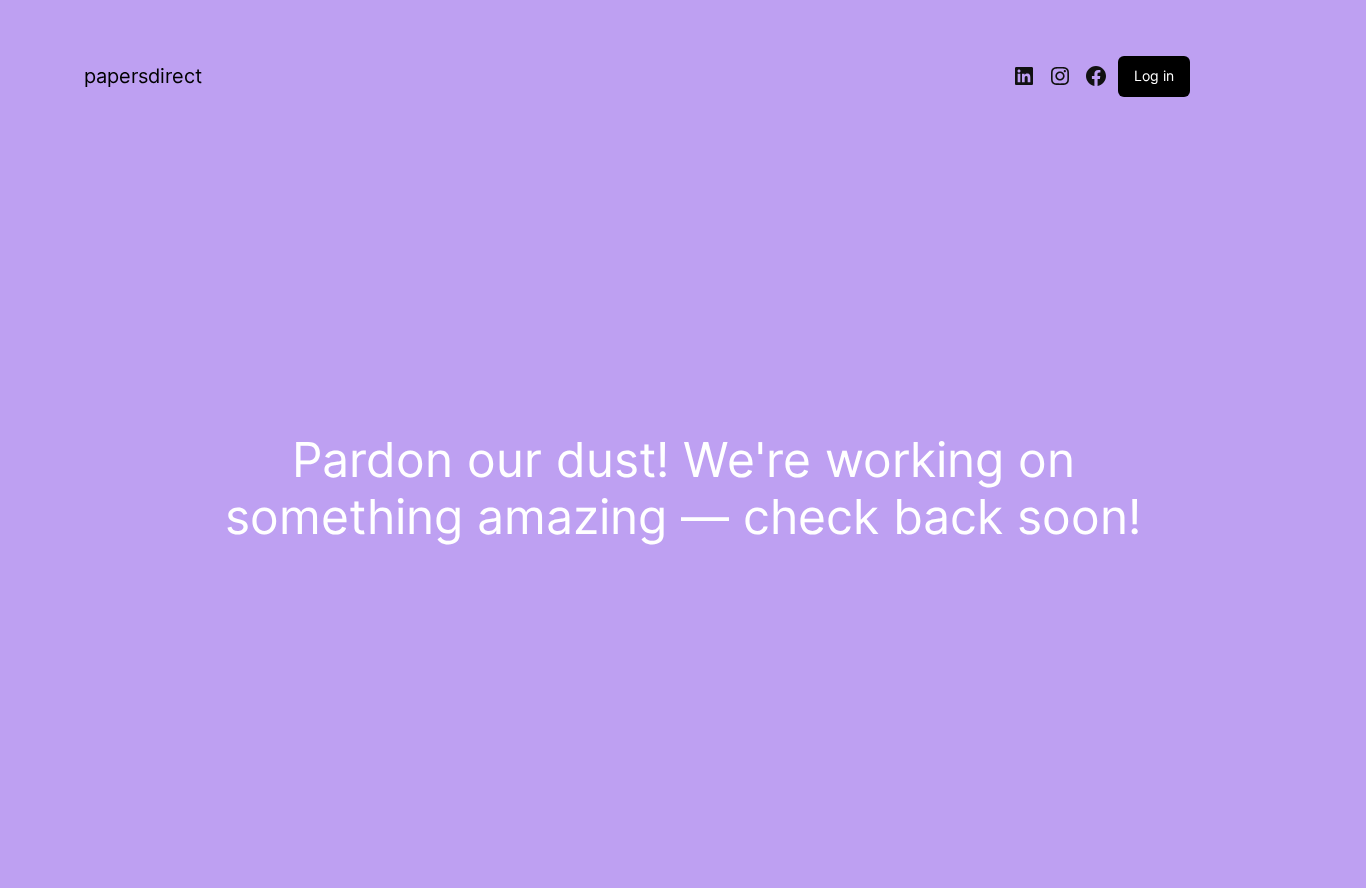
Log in (1154, 75)
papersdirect (143, 76)
